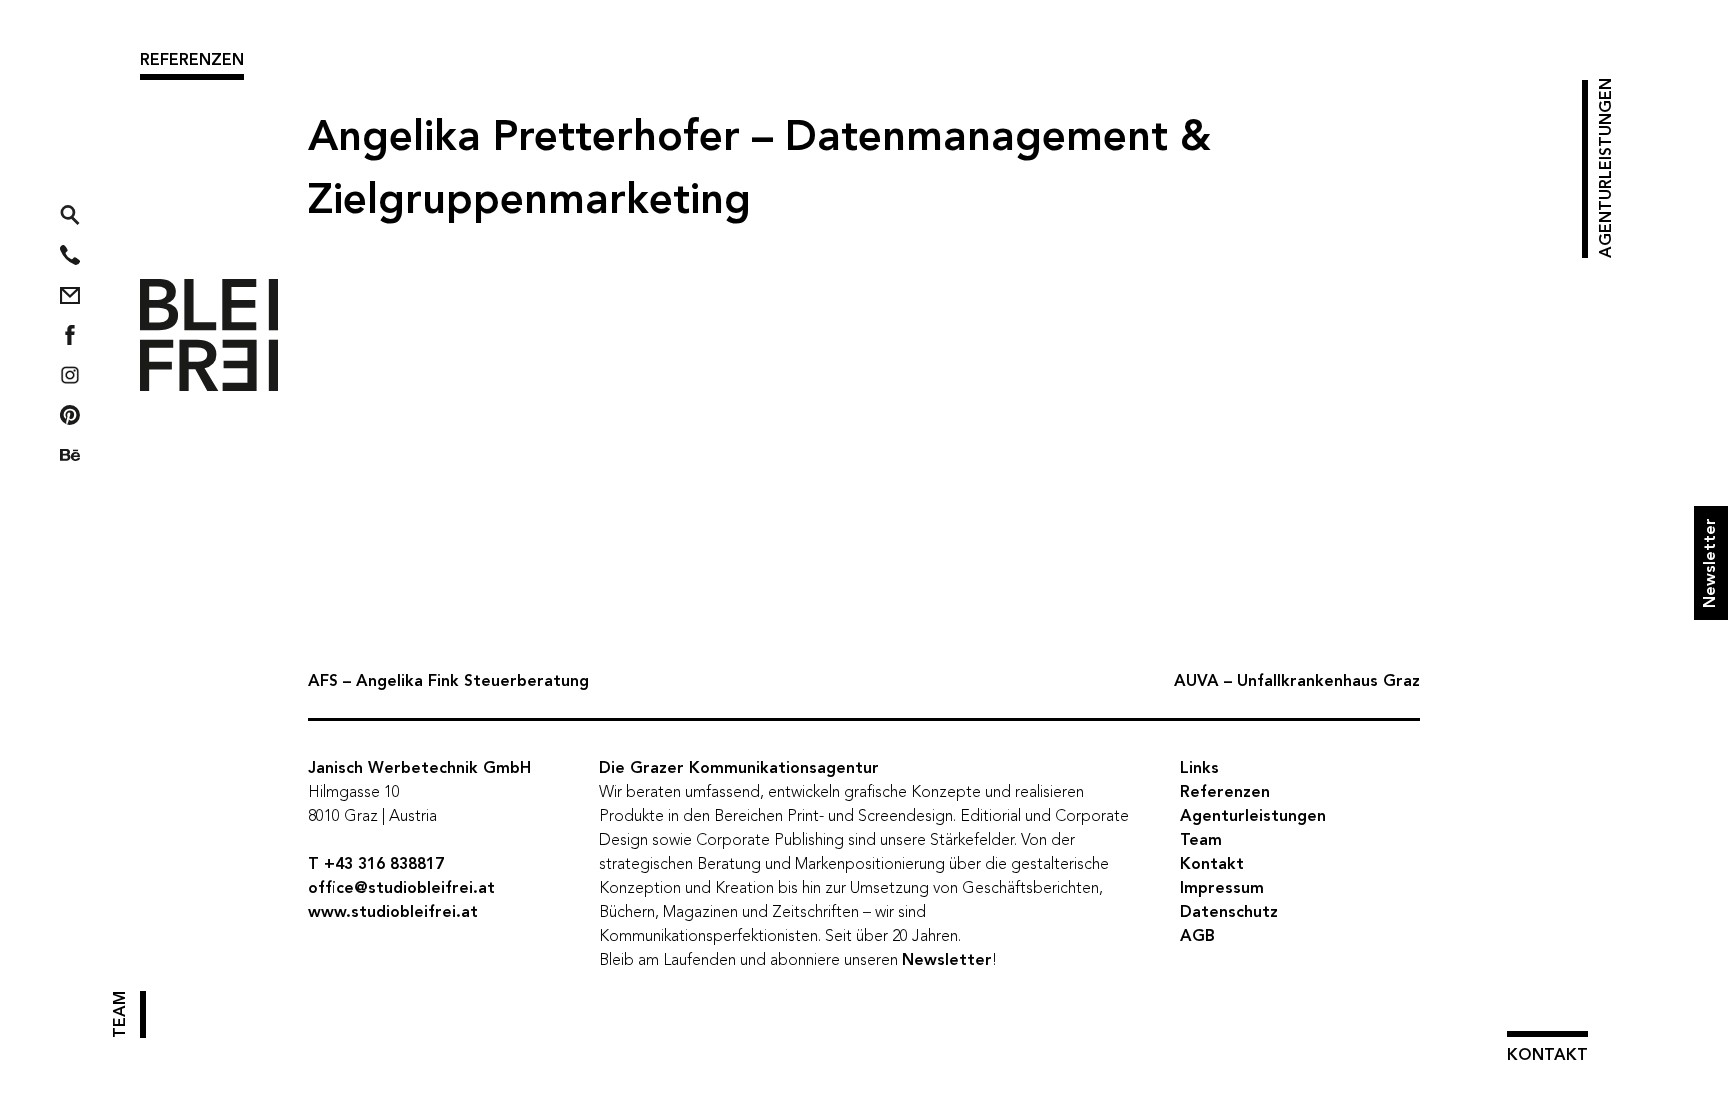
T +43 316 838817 (376, 865)
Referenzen (192, 61)
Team (121, 1014)
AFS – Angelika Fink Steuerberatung (448, 682)
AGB (1197, 937)
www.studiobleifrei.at (393, 913)
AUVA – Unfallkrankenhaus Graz (1297, 682)
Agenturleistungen (1607, 169)
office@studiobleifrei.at (401, 889)
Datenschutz (1229, 913)
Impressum (1222, 889)
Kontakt (1547, 1056)
